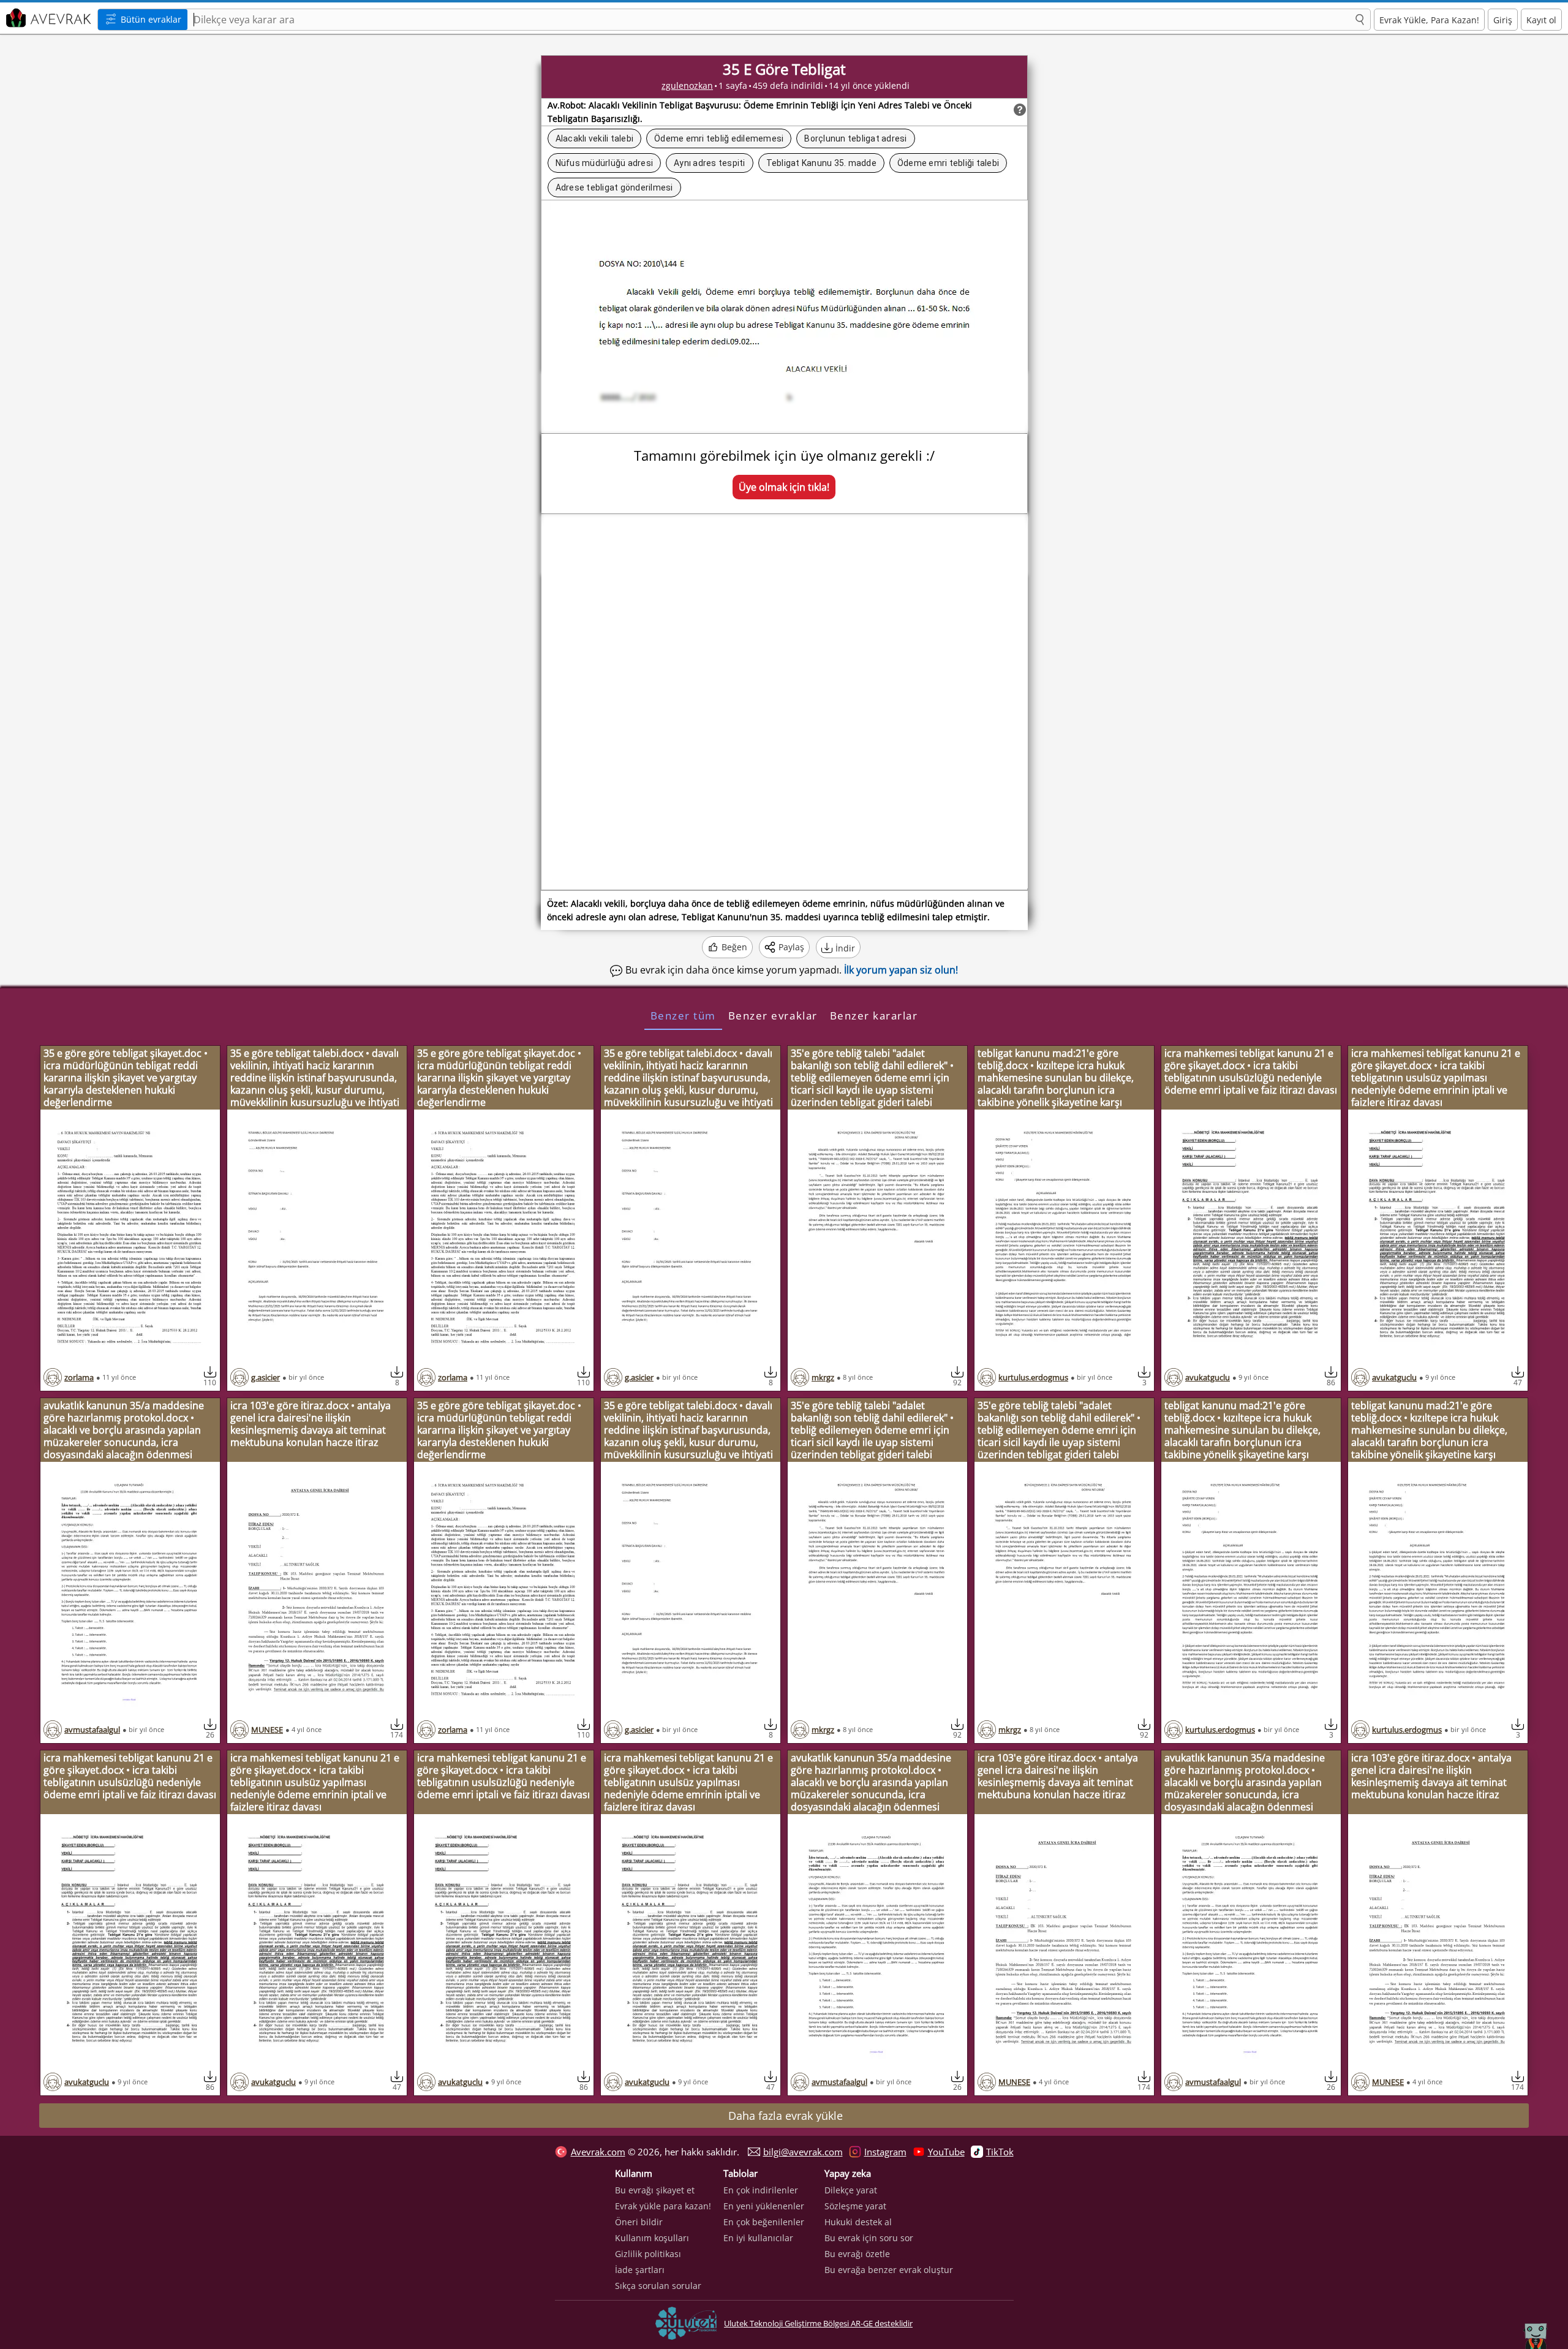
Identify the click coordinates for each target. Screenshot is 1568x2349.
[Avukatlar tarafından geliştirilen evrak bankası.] (47, 18)
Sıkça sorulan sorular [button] (658, 2286)
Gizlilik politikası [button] (648, 2254)
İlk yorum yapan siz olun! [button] (901, 970)
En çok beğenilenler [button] (764, 2222)
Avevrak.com (598, 2152)
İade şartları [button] (640, 2270)
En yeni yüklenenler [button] (764, 2206)
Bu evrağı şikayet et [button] (655, 2190)
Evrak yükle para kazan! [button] (663, 2206)
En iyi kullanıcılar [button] (758, 2238)
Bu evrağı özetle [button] (857, 2254)
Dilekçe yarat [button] (851, 2190)
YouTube (946, 2152)
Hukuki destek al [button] (858, 2222)
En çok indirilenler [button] (761, 2190)
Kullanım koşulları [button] (652, 2238)
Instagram (885, 2152)
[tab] (683, 1015)
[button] (1360, 20)
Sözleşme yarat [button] (855, 2206)
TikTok (1000, 2152)
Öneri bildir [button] (639, 2222)
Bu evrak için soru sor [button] (869, 2238)
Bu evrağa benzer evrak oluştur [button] (889, 2270)
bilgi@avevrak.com (803, 2152)
